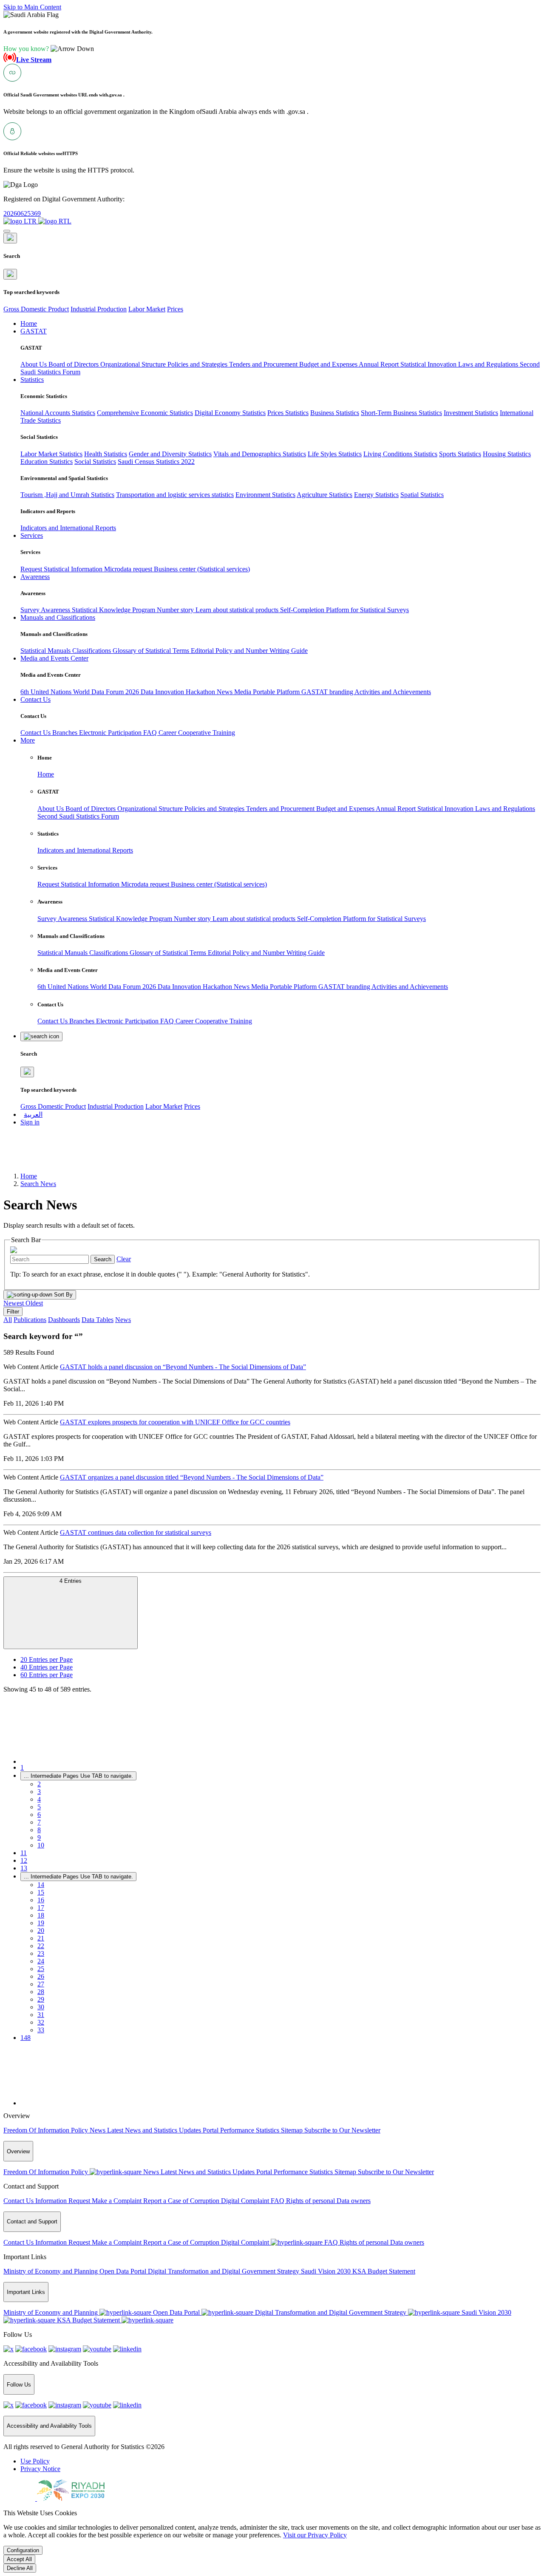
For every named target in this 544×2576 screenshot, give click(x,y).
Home (46, 774)
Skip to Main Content (32, 7)
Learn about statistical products (238, 610)
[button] (49, 49)
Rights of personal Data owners (328, 2201)
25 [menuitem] (41, 1969)
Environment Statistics (265, 495)
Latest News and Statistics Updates (155, 2130)
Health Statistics (106, 454)
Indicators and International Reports (68, 528)
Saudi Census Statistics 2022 (156, 462)
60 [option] (47, 1675)
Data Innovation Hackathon (179, 692)
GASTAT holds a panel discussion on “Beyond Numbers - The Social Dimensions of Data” (183, 1367)
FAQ (151, 733)
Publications (30, 1320)
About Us (34, 364)
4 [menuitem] (39, 1799)
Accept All (19, 2559)
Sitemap (293, 2130)
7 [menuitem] (39, 1822)
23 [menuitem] (41, 1953)
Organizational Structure (134, 364)
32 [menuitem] (41, 2022)
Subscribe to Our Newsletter (342, 2130)
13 (24, 1868)
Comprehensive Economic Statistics (145, 413)
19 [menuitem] (41, 1923)
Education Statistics (47, 462)
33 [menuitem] (41, 2030)
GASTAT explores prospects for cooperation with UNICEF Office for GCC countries (175, 1422)
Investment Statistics (471, 413)
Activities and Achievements (393, 692)
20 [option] (47, 1659)
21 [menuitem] (41, 1938)
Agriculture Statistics (324, 495)
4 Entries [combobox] (71, 1581)
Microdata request (129, 569)
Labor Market (147, 309)
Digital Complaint (246, 2201)
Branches (66, 733)
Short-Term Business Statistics (401, 413)
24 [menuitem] (41, 1961)
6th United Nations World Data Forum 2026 (81, 692)
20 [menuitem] (41, 1931)
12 (24, 1860)
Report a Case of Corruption (182, 2201)
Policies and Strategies (198, 364)
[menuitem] (35, 2461)
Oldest (34, 1303)
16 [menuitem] (41, 1900)
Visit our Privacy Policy (315, 2535)
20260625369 (22, 213)
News (225, 692)
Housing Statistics (507, 454)
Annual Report (380, 364)
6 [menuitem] (39, 1815)
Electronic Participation (111, 733)
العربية (33, 1114)
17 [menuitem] (41, 1908)
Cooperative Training (207, 733)
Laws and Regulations (489, 364)
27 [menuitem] (41, 1984)
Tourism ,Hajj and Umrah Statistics (67, 495)
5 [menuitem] (39, 1807)
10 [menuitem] (41, 1845)
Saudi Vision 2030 (327, 2271)
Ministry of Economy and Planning (51, 2271)
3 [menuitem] (39, 1792)
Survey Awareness (46, 610)
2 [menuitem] (39, 1784)
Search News (38, 1184)
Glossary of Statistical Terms (152, 651)
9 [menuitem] (39, 1837)
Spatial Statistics (422, 495)
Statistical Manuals (46, 651)
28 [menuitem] (41, 1992)
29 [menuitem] (41, 1999)
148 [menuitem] (25, 2038)
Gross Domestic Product (36, 309)
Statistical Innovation (429, 364)
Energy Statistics (376, 495)
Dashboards (64, 1320)
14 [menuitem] (41, 1885)
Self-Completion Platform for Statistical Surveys (344, 610)
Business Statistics (335, 413)
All (8, 1320)
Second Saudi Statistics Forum (78, 816)
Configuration (23, 2550)
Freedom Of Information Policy (47, 2130)
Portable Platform (277, 692)
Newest (14, 1303)
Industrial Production (99, 309)
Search (103, 1259)
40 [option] (47, 1667)
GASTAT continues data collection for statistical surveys (136, 1532)
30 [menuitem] (41, 2007)
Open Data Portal (124, 2271)
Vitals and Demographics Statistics (260, 454)
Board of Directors (74, 364)
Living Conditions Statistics (400, 454)
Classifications (92, 651)
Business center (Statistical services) (202, 569)
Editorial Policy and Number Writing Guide (249, 651)
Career (168, 733)
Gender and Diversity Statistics (170, 454)
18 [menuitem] (41, 1915)
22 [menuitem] (41, 1946)
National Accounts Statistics (58, 413)
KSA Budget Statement (384, 2271)
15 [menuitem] (41, 1892)
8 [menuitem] (39, 1830)
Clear (124, 1259)
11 (24, 1853)
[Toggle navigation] (7, 231)
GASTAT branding (328, 692)
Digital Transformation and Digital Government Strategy (224, 2271)
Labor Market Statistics (51, 454)
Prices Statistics (288, 413)
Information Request (64, 2201)
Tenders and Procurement (264, 364)
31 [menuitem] (41, 2015)
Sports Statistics (460, 454)
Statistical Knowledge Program (114, 610)
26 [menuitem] (41, 1976)
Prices (175, 309)
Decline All (20, 2568)
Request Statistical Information (62, 569)
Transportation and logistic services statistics (175, 495)
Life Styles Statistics (335, 454)
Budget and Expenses (329, 364)
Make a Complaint (118, 2201)
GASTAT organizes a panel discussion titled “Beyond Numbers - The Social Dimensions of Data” (192, 1477)
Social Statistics (95, 462)
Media (244, 692)
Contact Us (36, 733)
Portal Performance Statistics (242, 2130)
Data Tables (98, 1320)
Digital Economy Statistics (230, 413)
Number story (176, 610)
